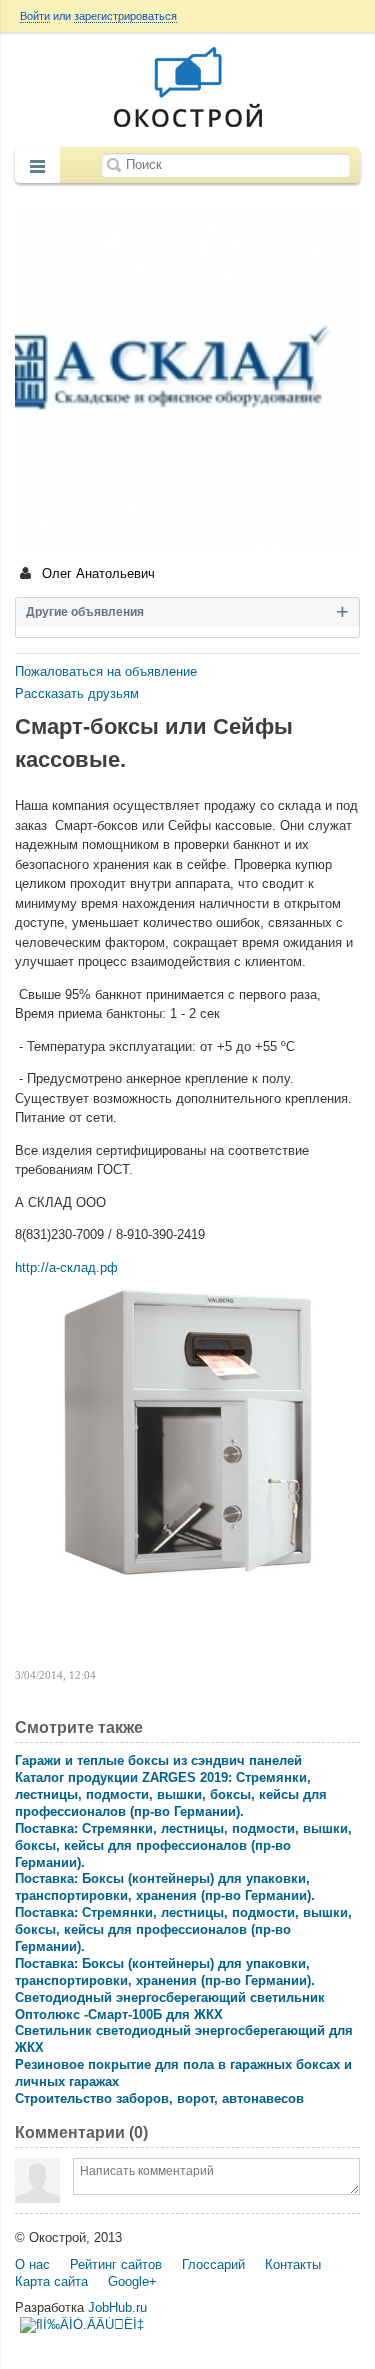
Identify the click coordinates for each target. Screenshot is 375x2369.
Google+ (132, 2281)
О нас (32, 2264)
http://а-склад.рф (66, 1267)
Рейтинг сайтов (116, 2264)
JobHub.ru (117, 2307)
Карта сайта (51, 2281)
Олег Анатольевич (96, 573)
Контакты (293, 2264)
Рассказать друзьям (77, 693)
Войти (35, 16)
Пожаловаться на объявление (106, 671)
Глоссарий (213, 2264)
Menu (37, 167)
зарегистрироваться (125, 16)
